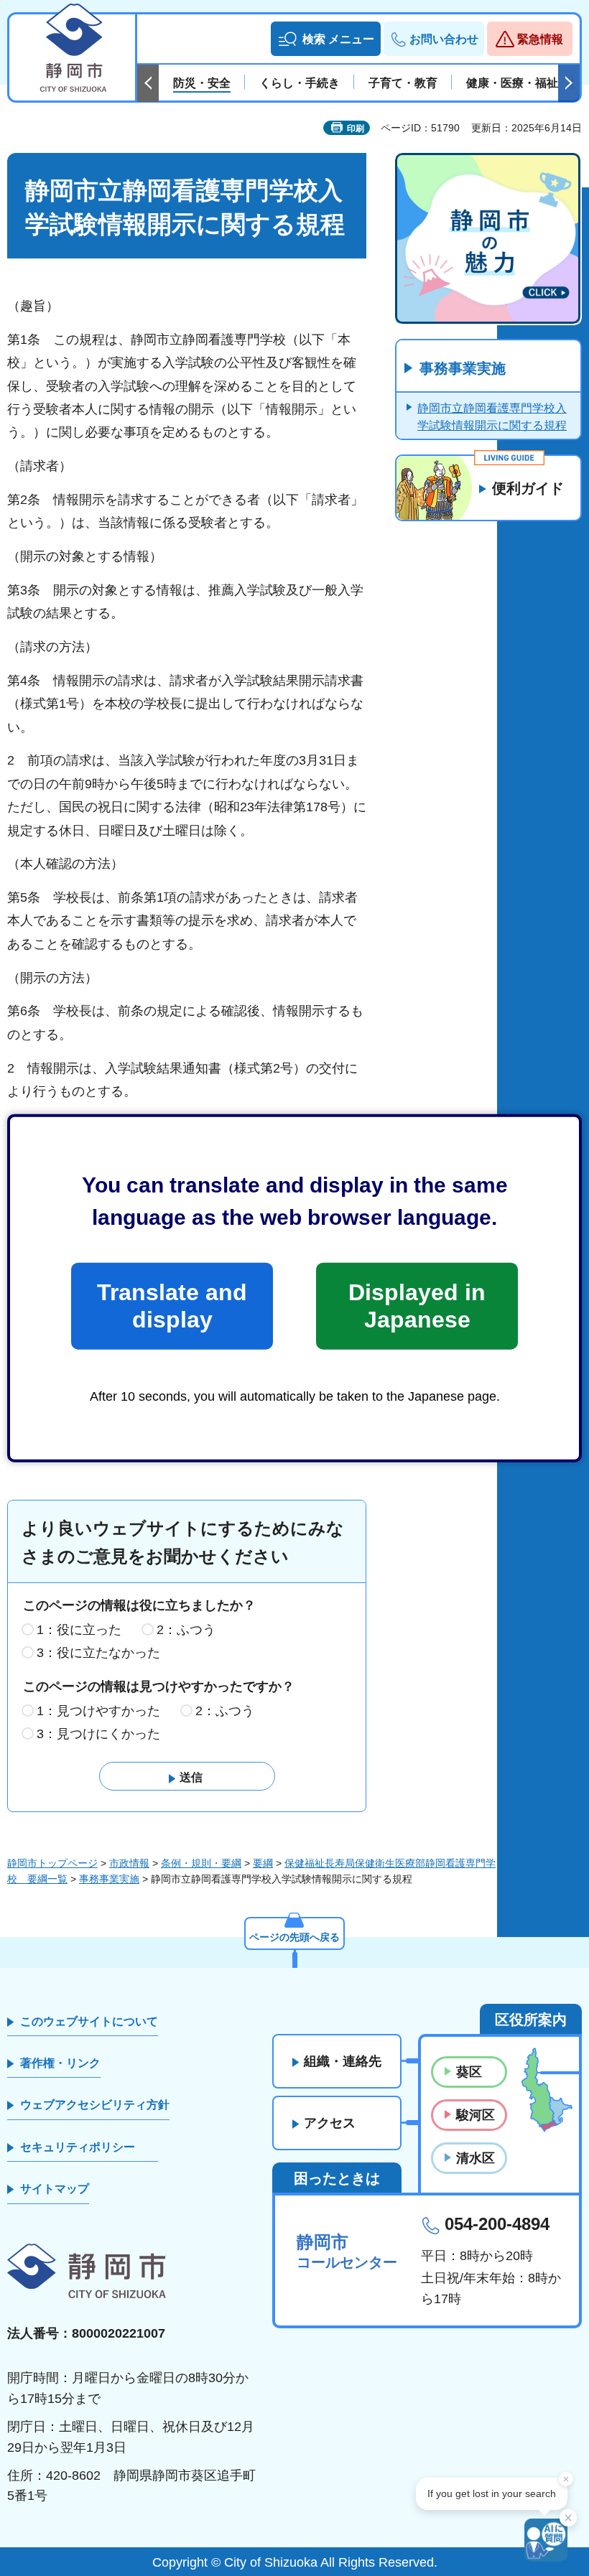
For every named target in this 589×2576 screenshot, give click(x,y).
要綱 (263, 1863)
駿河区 (476, 2115)
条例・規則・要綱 (201, 1863)
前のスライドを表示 (148, 83)
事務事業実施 (463, 368)
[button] (326, 39)
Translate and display (172, 1306)
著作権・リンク (60, 2063)
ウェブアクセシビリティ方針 (95, 2105)
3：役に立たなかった (98, 1653)
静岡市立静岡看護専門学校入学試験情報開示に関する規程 (492, 417)
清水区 (476, 2158)
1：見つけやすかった (98, 1711)
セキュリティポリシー (78, 2147)
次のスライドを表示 (569, 83)
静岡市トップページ (52, 1863)
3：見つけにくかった (98, 1734)
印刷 (356, 129)
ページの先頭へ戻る (294, 1937)
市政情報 (129, 1863)
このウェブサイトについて (89, 2021)
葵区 (469, 2072)
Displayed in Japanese (417, 1306)
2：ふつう (186, 1630)
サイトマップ (55, 2189)
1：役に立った (79, 1630)
